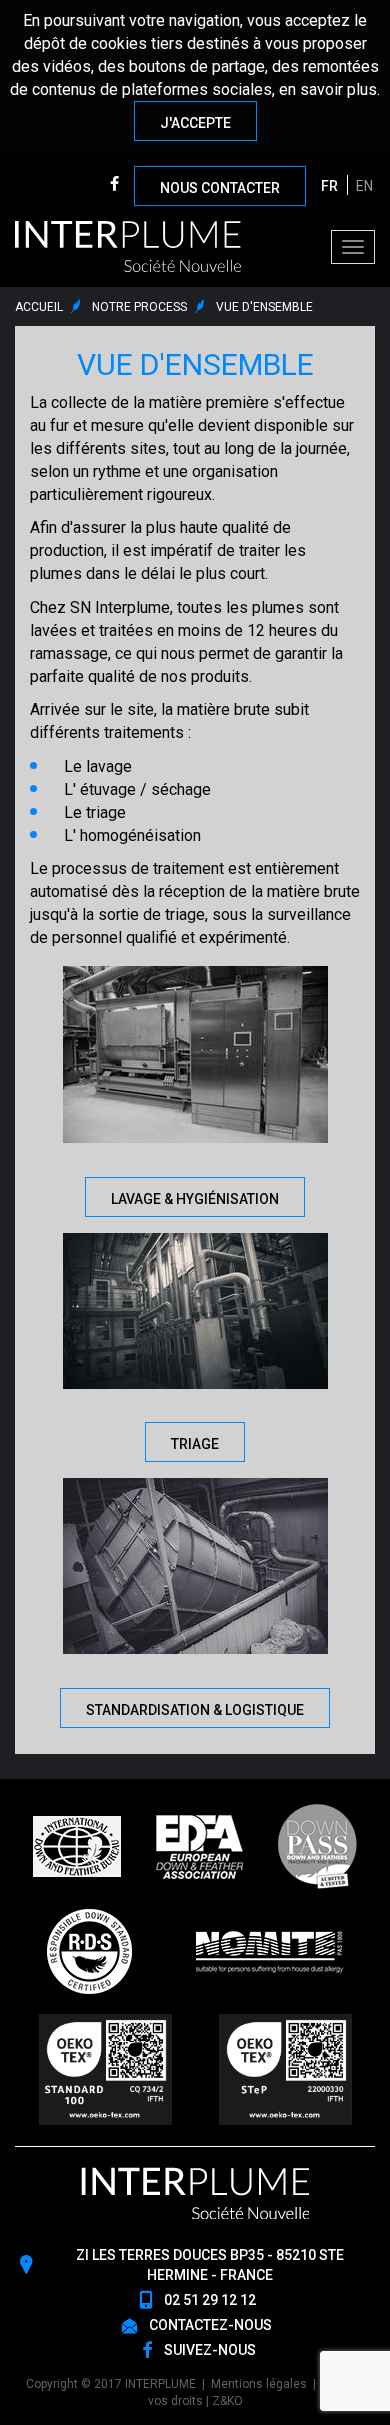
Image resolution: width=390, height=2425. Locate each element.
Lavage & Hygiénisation (195, 1199)
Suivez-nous (210, 2350)
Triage (195, 1444)
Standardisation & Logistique (195, 1710)
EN (364, 186)
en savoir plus (328, 89)
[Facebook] (114, 185)
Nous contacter (220, 188)
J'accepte (195, 123)
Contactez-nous (210, 2325)
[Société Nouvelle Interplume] (128, 246)
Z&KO (227, 2401)
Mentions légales (259, 2384)
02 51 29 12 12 (210, 2300)
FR (329, 186)
